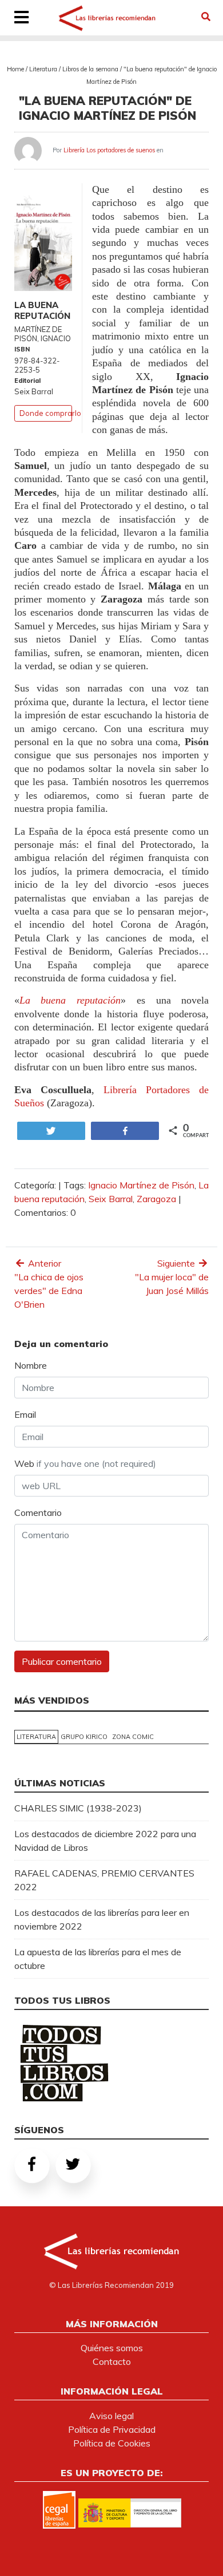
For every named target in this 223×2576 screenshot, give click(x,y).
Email (25, 1414)
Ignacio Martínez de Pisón (141, 1185)
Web (85, 1463)
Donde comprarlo (50, 413)
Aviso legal (111, 2416)
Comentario (38, 1513)
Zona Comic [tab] (133, 1737)
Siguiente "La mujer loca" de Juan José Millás (172, 1277)
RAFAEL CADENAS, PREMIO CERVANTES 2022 (104, 1880)
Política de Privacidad (112, 2429)
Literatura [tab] (36, 1737)
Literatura (43, 69)
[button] (206, 17)
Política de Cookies (112, 2443)
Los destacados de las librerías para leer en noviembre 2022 (102, 1919)
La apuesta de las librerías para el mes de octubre (98, 1959)
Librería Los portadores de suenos (109, 150)
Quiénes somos (112, 2348)
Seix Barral (111, 1199)
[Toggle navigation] (22, 18)
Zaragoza (156, 1199)
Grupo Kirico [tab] (84, 1737)
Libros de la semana (90, 69)
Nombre (31, 1365)
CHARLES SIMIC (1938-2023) (78, 1808)
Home (15, 69)
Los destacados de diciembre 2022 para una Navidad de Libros (105, 1841)
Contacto (112, 2361)
